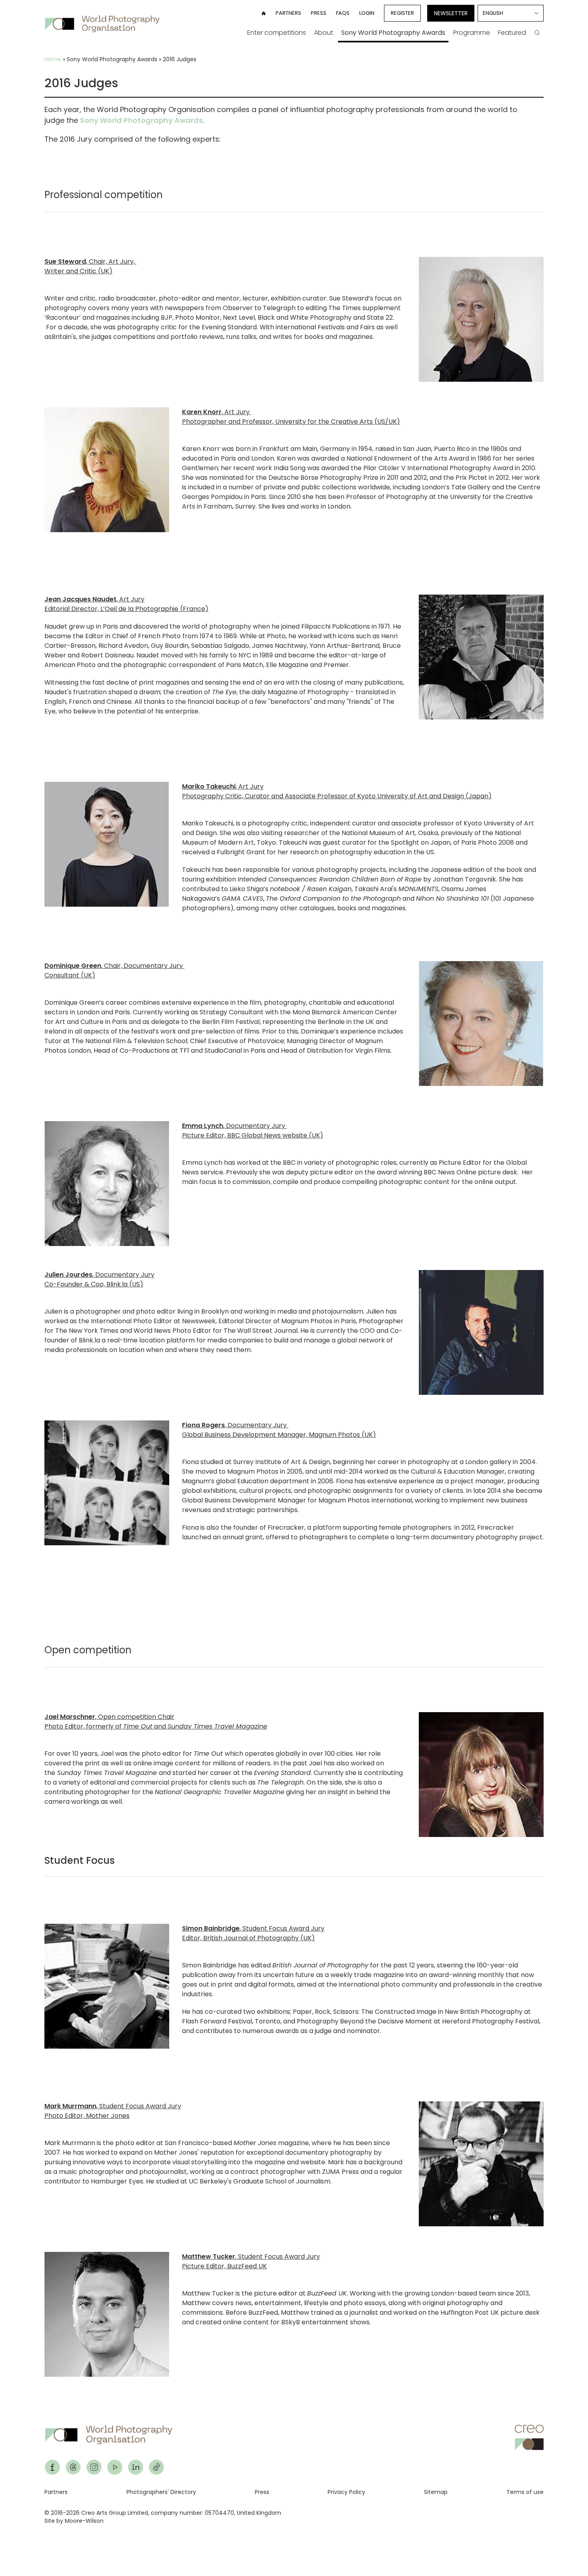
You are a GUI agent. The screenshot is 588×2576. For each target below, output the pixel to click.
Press (319, 13)
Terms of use (525, 2492)
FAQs (343, 13)
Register (402, 13)
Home (53, 59)
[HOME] (264, 13)
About (324, 33)
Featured (512, 33)
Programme (472, 33)
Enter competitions (277, 33)
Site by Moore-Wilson (74, 2521)
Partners (288, 13)
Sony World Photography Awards (393, 33)
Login (367, 13)
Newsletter (451, 13)
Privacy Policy (346, 2492)
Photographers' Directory (161, 2492)
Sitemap (436, 2492)
